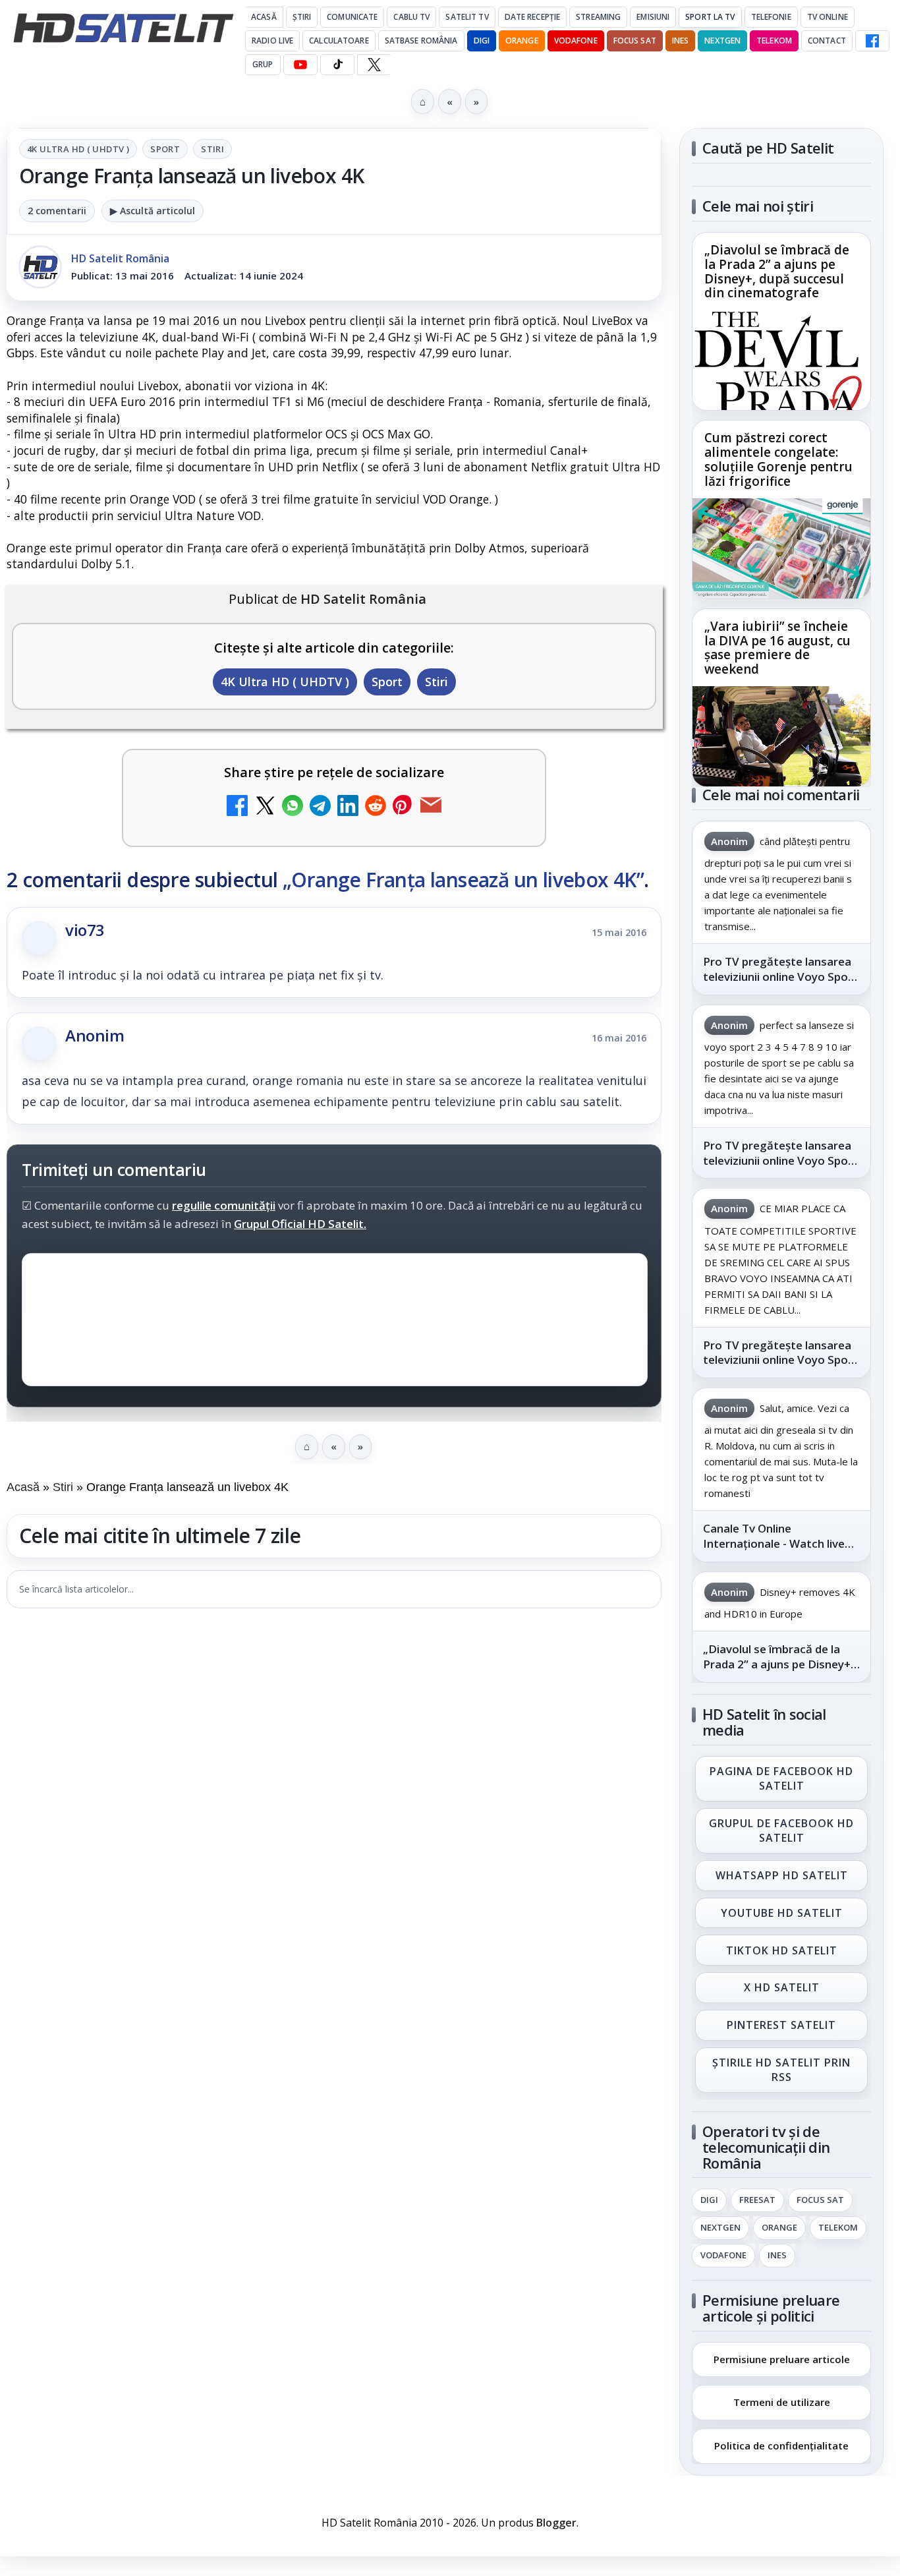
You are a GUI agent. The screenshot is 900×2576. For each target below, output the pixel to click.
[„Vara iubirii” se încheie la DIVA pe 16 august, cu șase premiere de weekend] (781, 736)
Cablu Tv (411, 17)
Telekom (774, 41)
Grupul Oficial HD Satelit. (300, 1224)
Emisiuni (653, 17)
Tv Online (828, 17)
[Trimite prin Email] (431, 807)
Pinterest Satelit (781, 2026)
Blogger (556, 2523)
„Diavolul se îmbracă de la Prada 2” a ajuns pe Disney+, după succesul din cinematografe (777, 272)
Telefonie (771, 17)
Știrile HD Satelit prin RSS (781, 2070)
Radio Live (272, 41)
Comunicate (352, 17)
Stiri (212, 149)
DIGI (482, 41)
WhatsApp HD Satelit (782, 1875)
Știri (302, 17)
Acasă (264, 17)
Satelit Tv (467, 17)
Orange (522, 41)
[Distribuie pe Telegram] (320, 807)
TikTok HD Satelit (782, 1950)
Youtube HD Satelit (782, 1913)
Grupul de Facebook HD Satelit (781, 1830)
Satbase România (421, 41)
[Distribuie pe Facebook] (237, 807)
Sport (165, 149)
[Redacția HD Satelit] (40, 267)
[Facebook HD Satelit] (872, 41)
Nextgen (722, 41)
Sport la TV (710, 17)
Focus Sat (635, 41)
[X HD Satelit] (374, 65)
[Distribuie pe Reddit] (376, 807)
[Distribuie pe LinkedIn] (348, 807)
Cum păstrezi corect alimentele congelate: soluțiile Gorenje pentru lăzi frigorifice (778, 460)
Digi (709, 2200)
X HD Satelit (782, 1988)
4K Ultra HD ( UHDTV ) (78, 149)
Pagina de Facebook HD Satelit (781, 1778)
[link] (781, 321)
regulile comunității (224, 1205)
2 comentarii (57, 211)
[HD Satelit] (123, 28)
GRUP (263, 64)
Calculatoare (339, 41)
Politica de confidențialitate (781, 2445)
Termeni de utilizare (782, 2402)
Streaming (598, 17)
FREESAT (757, 2200)
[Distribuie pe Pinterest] (403, 807)
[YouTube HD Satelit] (300, 65)
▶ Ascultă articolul (153, 211)
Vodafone (576, 41)
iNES (680, 41)
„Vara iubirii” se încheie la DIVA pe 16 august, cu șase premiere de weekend (777, 648)
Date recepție (533, 17)
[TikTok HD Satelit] (337, 65)
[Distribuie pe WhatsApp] (293, 807)
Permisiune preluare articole (782, 2358)
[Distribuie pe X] (265, 807)
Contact (827, 41)
